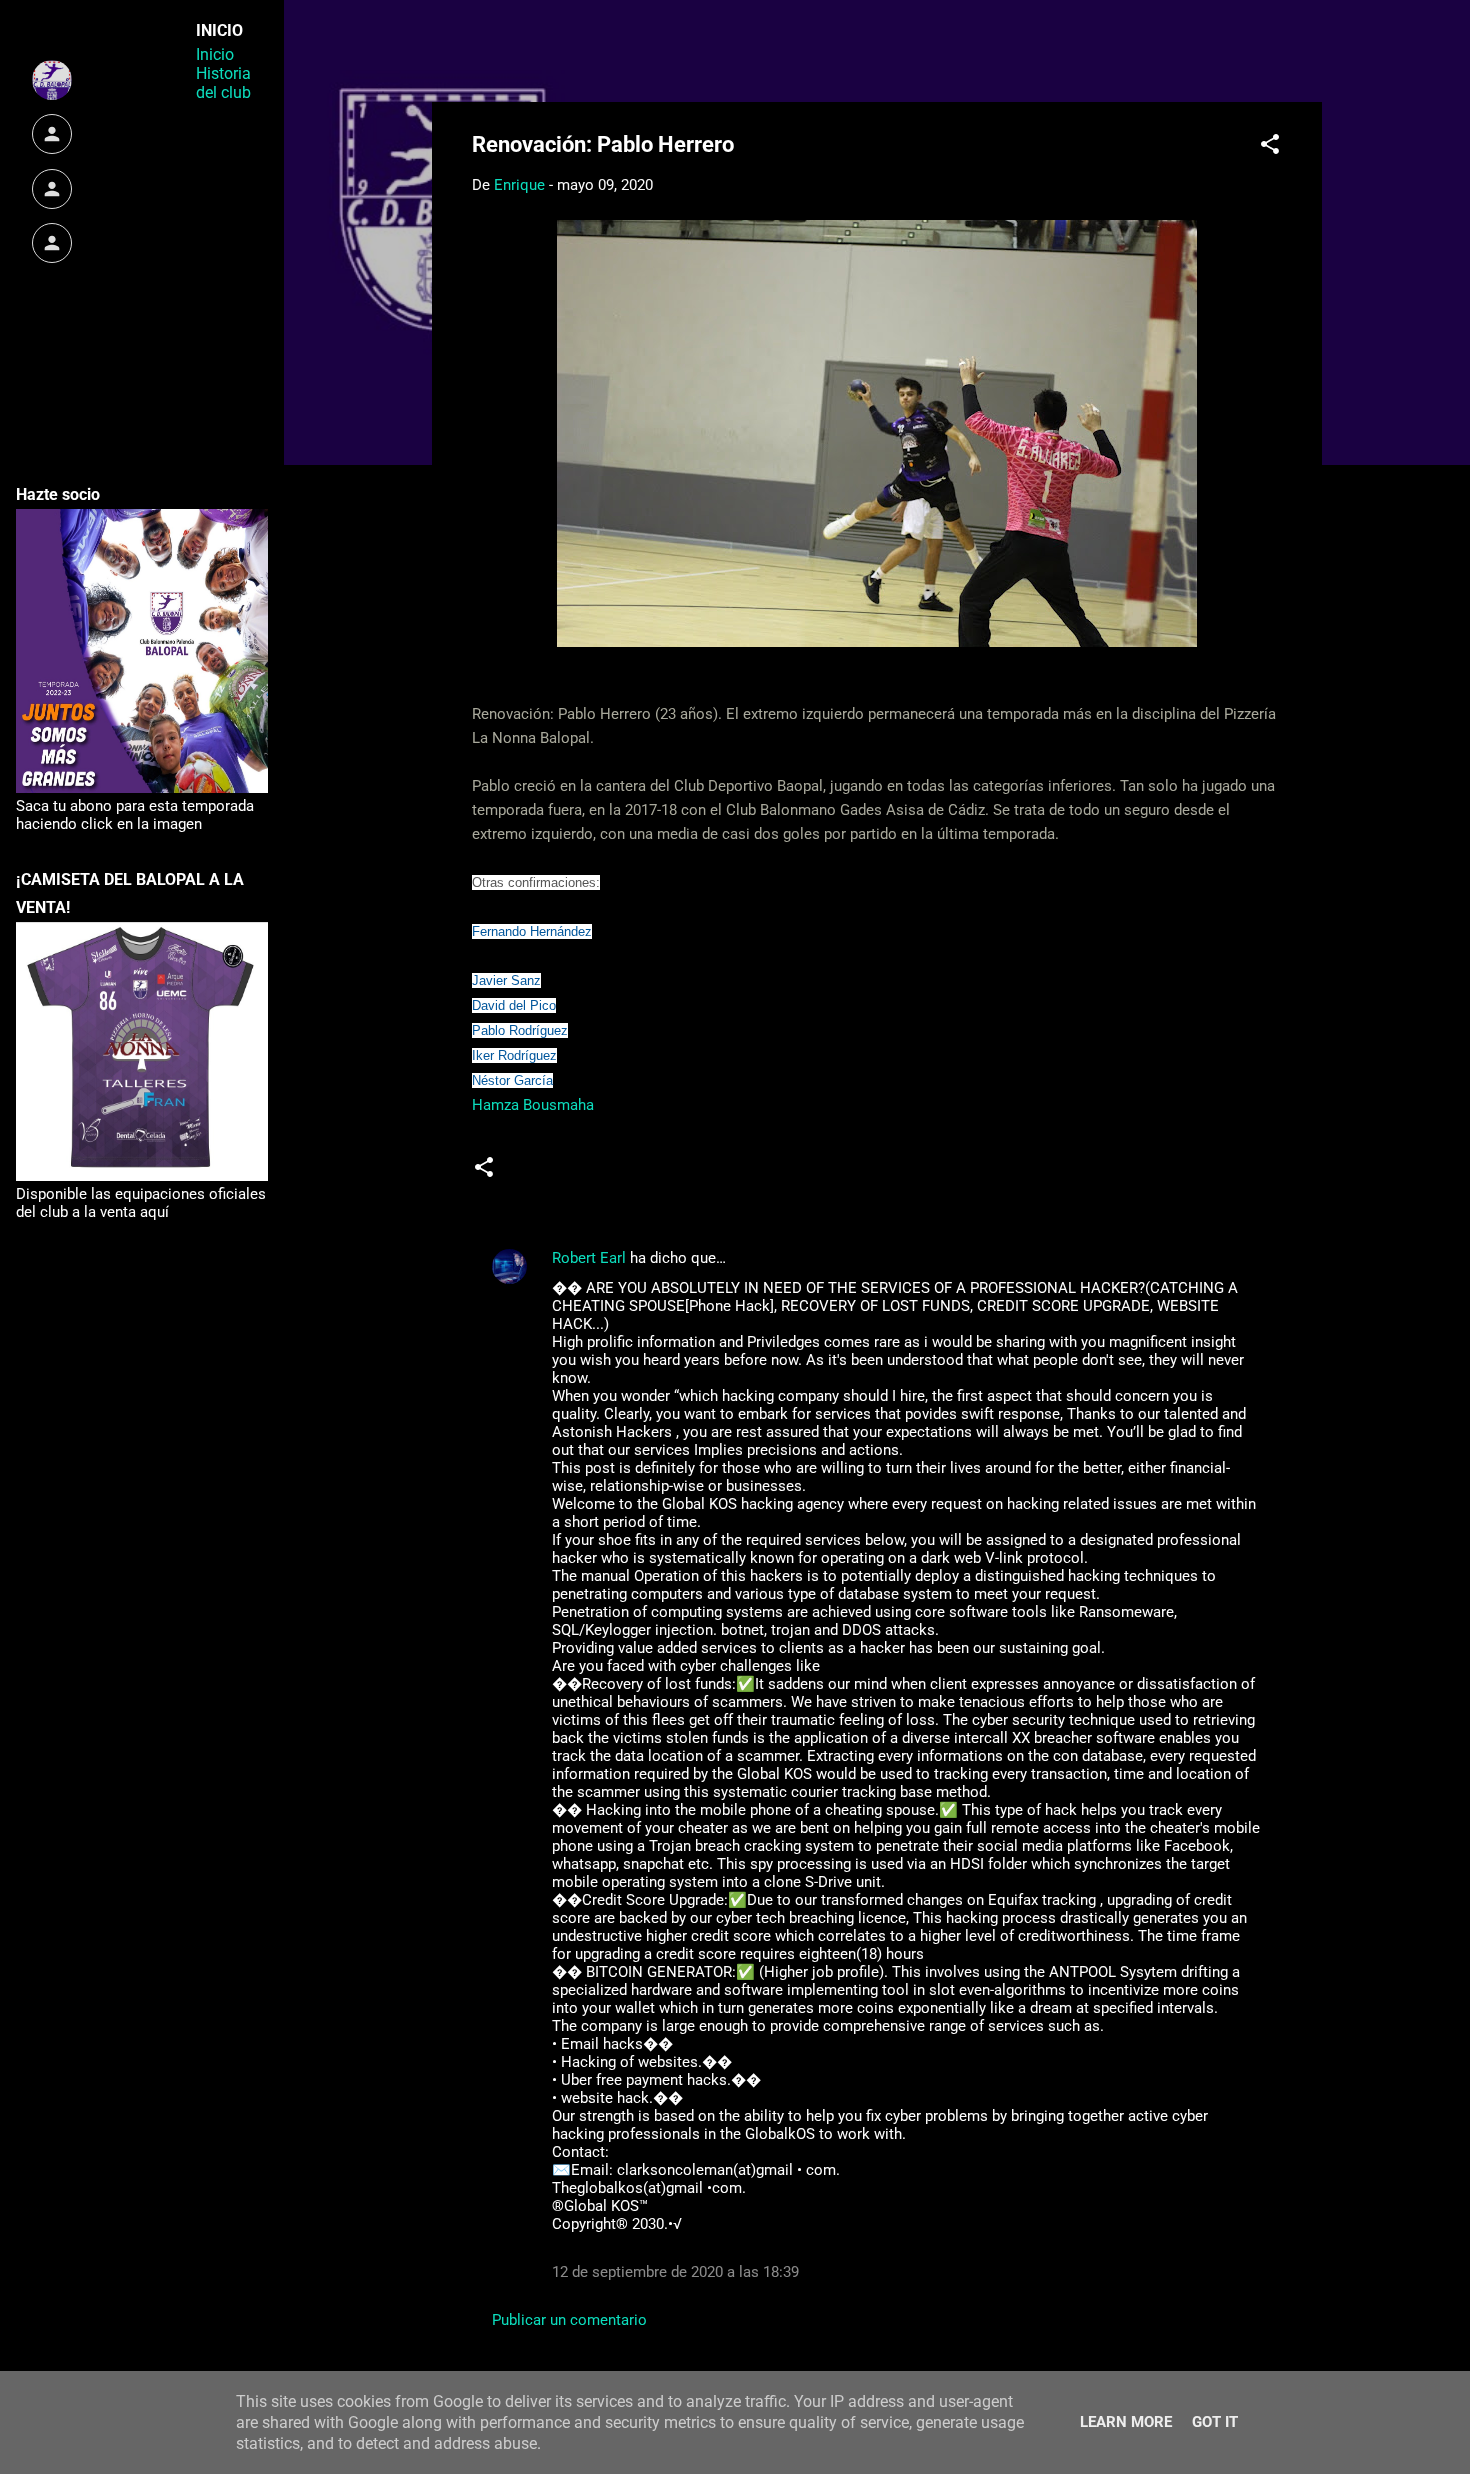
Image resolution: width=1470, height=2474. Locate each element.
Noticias (549, 1175)
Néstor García (512, 1080)
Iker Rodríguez (514, 1055)
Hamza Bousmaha (533, 1105)
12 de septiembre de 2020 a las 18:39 (675, 2272)
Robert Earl (589, 1258)
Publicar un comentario (569, 2320)
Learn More (1126, 2422)
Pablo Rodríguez (520, 1030)
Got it (1215, 2422)
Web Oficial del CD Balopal (624, 48)
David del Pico (514, 1005)
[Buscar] (1310, 54)
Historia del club (223, 83)
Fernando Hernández (532, 931)
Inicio (215, 54)
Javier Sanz (506, 980)
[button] (1270, 147)
